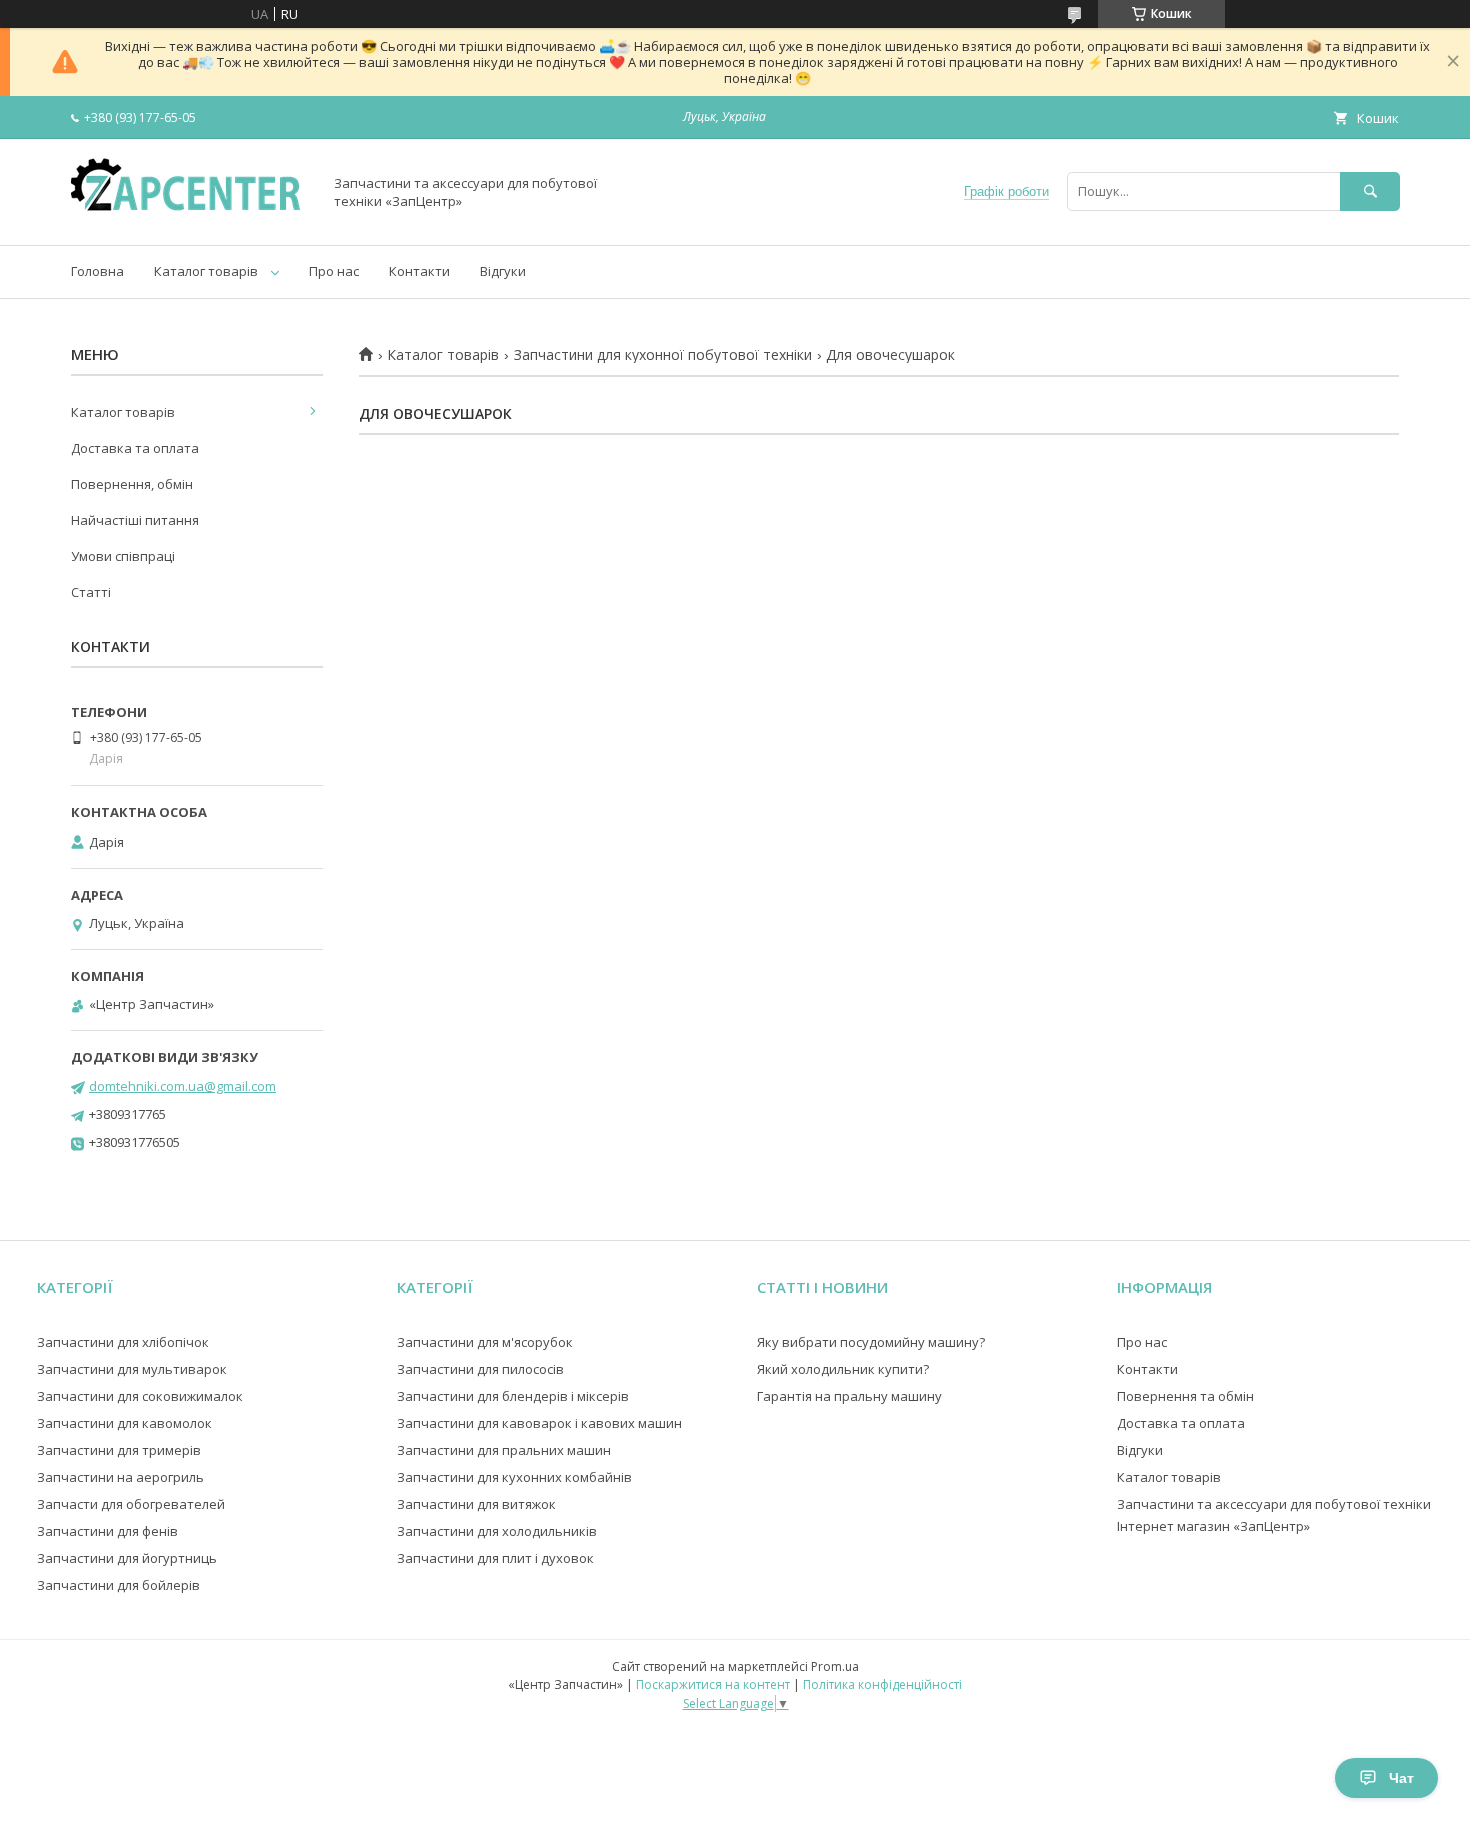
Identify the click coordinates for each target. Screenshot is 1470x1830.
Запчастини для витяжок (476, 1504)
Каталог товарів (206, 271)
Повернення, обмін (132, 484)
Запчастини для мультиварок (132, 1369)
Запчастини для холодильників (497, 1531)
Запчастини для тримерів (119, 1450)
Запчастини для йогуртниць (127, 1558)
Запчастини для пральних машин (504, 1450)
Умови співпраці (123, 556)
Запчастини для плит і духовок (495, 1558)
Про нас (334, 271)
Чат (1401, 1778)
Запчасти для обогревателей (131, 1504)
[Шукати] (1370, 191)
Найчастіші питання (135, 520)
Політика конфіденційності (882, 1684)
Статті (91, 592)
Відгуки (503, 271)
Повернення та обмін (1185, 1396)
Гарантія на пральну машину (849, 1396)
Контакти (419, 271)
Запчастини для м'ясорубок (485, 1342)
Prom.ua (835, 1666)
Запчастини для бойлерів (118, 1585)
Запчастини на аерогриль (120, 1477)
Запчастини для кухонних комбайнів (514, 1477)
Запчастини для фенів (107, 1531)
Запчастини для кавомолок (124, 1423)
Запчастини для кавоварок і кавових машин (539, 1423)
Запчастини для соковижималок (140, 1396)
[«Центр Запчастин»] (191, 219)
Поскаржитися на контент (713, 1684)
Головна (97, 271)
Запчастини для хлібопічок (123, 1342)
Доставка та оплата (135, 448)
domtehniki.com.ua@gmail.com (182, 1086)
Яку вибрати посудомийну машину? (871, 1342)
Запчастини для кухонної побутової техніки (663, 355)
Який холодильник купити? (843, 1369)
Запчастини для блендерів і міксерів (513, 1396)
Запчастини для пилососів (480, 1369)
